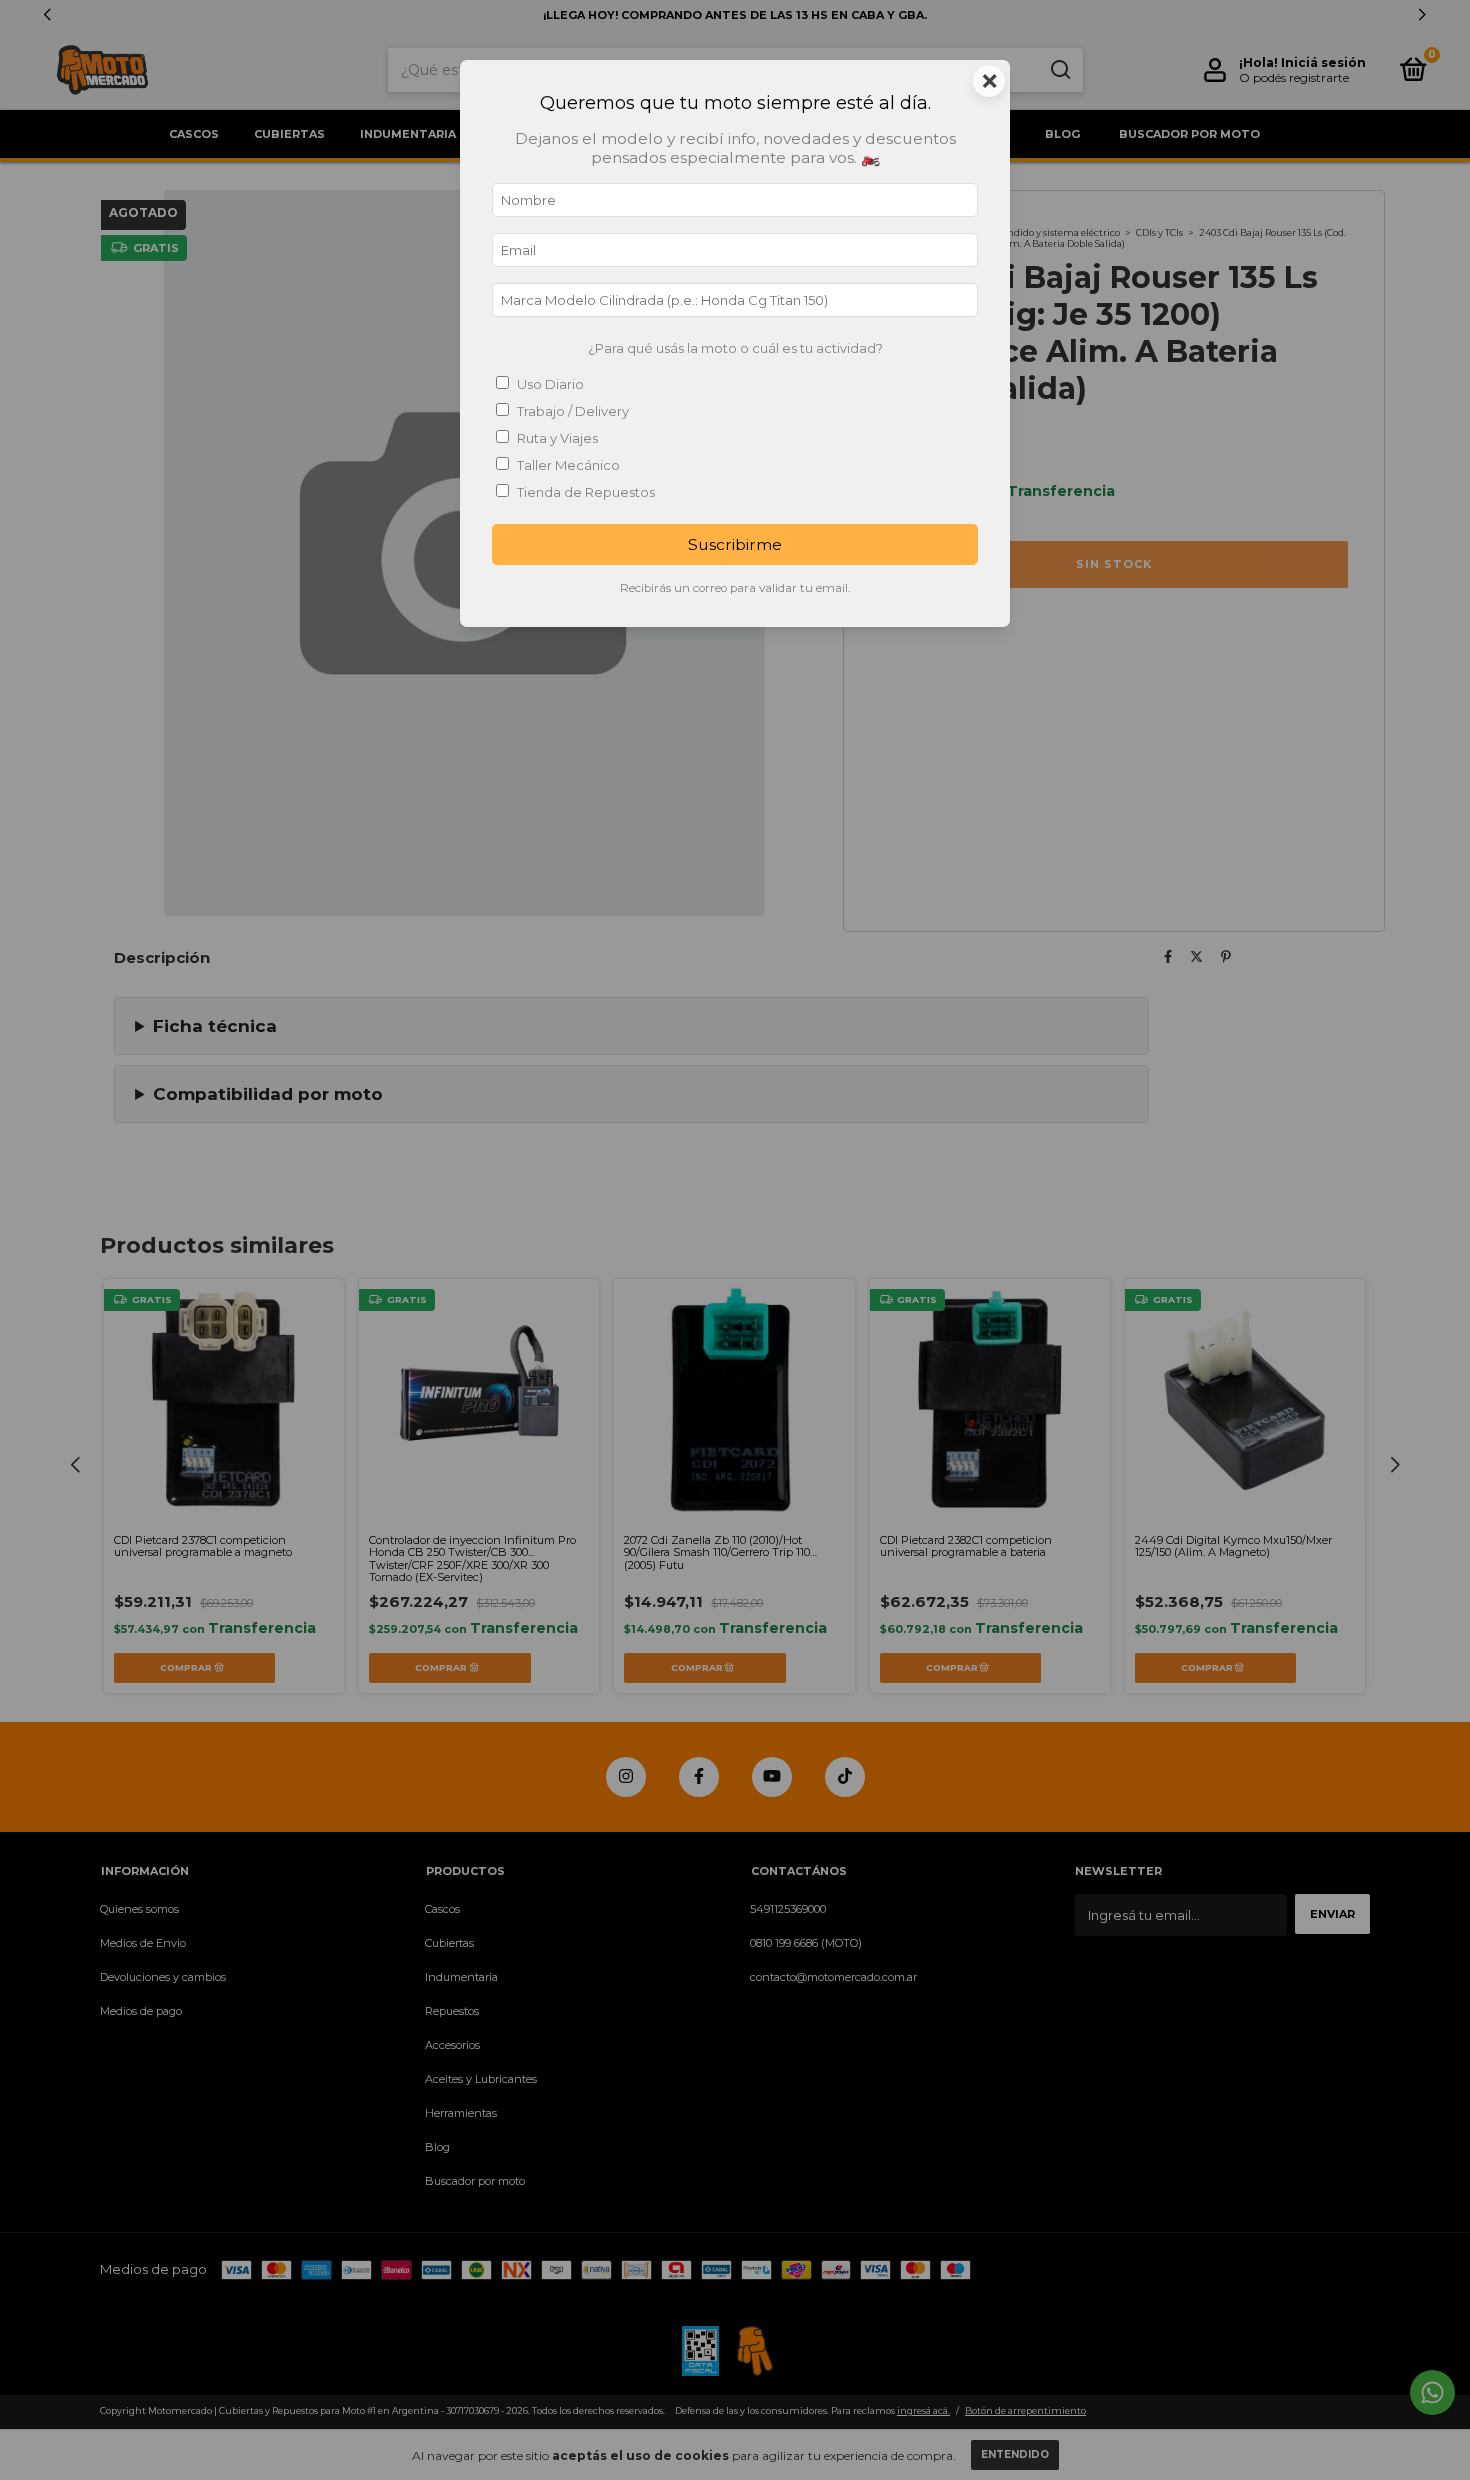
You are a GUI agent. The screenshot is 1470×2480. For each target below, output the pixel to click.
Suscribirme (735, 544)
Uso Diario (550, 384)
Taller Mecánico (568, 465)
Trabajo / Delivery (573, 411)
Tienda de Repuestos (586, 492)
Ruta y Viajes (557, 438)
